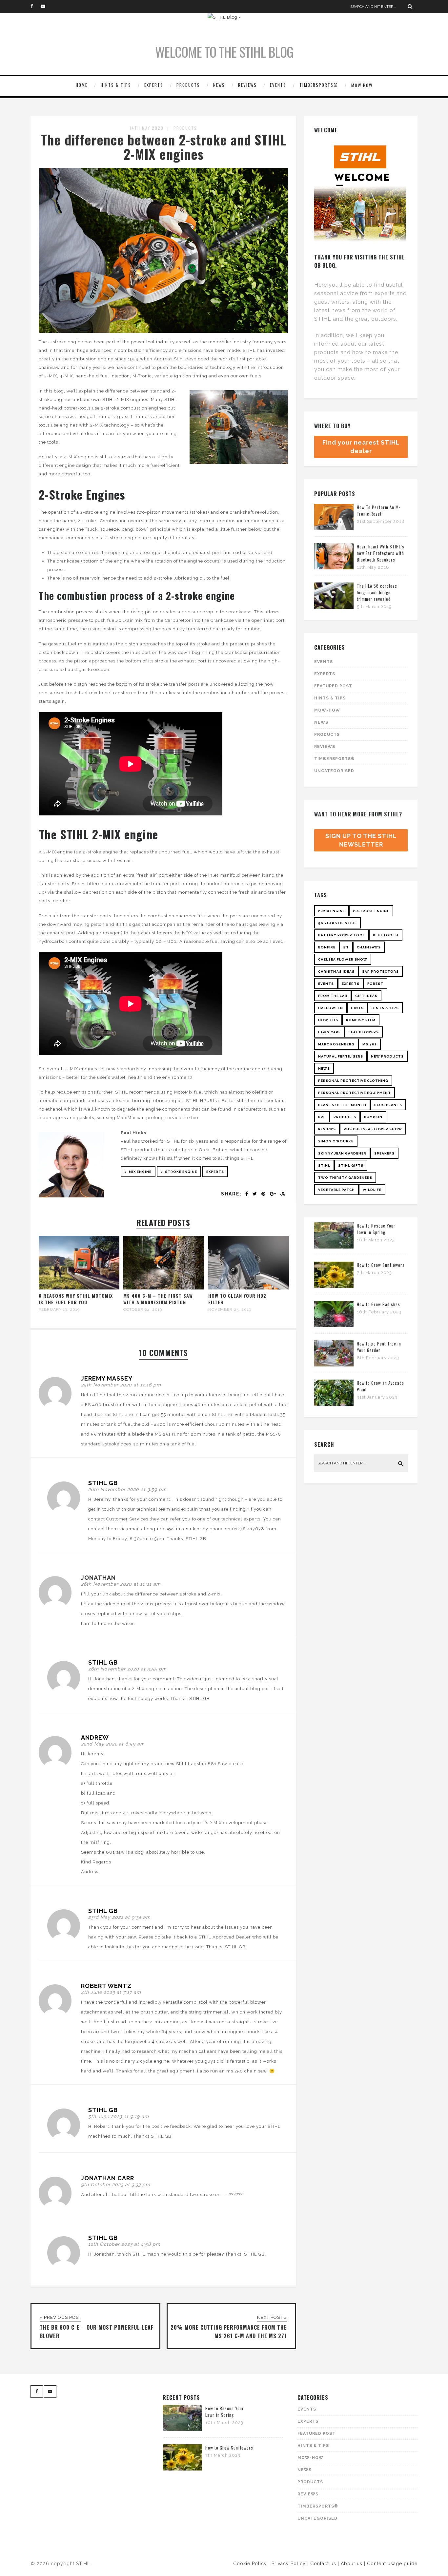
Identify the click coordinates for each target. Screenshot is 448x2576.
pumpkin (373, 1117)
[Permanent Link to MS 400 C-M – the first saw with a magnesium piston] (164, 1288)
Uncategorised (334, 771)
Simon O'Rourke (336, 1141)
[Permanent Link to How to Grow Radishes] (334, 1326)
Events (278, 85)
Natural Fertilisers (341, 1056)
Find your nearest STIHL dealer (361, 447)
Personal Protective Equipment (355, 1093)
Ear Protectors (381, 972)
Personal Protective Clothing (353, 1081)
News (219, 85)
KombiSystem (361, 1020)
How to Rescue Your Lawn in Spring (376, 1229)
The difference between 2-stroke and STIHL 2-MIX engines (163, 147)
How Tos (328, 1020)
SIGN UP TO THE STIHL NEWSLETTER (361, 840)
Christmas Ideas (336, 972)
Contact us (323, 2564)
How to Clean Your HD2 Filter (237, 1299)
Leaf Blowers (364, 1032)
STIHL (324, 1165)
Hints (357, 1008)
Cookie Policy (250, 2564)
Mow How (362, 85)
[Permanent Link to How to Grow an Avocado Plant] (334, 1404)
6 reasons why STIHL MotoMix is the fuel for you (76, 1299)
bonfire (327, 947)
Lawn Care (329, 1032)
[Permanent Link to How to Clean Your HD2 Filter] (249, 1288)
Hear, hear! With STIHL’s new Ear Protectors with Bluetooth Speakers (381, 553)
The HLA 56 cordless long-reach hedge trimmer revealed (377, 592)
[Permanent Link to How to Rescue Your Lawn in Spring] (334, 1247)
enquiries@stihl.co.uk (171, 1529)
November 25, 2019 (230, 1309)
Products (188, 85)
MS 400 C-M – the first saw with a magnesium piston (158, 1299)
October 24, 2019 (143, 1309)
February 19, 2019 (59, 1309)
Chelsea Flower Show (343, 959)
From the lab (333, 996)
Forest (375, 984)
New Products (387, 1056)
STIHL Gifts (351, 1165)
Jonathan (98, 1578)
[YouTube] (46, 7)
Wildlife (372, 1190)
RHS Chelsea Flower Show (373, 1129)
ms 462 (370, 1044)
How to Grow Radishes (378, 1304)
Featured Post (333, 686)
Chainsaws (369, 947)
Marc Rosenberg (336, 1044)
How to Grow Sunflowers (381, 1265)
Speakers (384, 1153)
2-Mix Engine (138, 1172)
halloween (331, 1008)
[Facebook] (35, 7)
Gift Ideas (366, 996)
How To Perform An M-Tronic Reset (379, 510)
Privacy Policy (289, 2564)
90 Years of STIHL (337, 923)
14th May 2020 (147, 128)
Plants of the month (342, 1105)
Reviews (247, 85)
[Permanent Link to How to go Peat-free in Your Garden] (334, 1365)
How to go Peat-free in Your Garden (379, 1347)
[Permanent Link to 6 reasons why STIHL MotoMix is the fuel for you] (79, 1288)
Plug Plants (388, 1105)
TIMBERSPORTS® (319, 85)
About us (352, 2564)
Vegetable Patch (336, 1190)
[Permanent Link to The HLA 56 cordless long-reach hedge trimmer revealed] (334, 607)
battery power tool (342, 935)
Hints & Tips (116, 85)
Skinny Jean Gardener (342, 1153)
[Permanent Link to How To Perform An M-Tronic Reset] (334, 529)
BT (346, 947)
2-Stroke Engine (179, 1172)
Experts (154, 85)
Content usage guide (392, 2564)
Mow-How (327, 710)
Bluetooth (386, 935)
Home (82, 85)
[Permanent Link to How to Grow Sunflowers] (334, 1286)
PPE (322, 1117)
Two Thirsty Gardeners (345, 1178)
